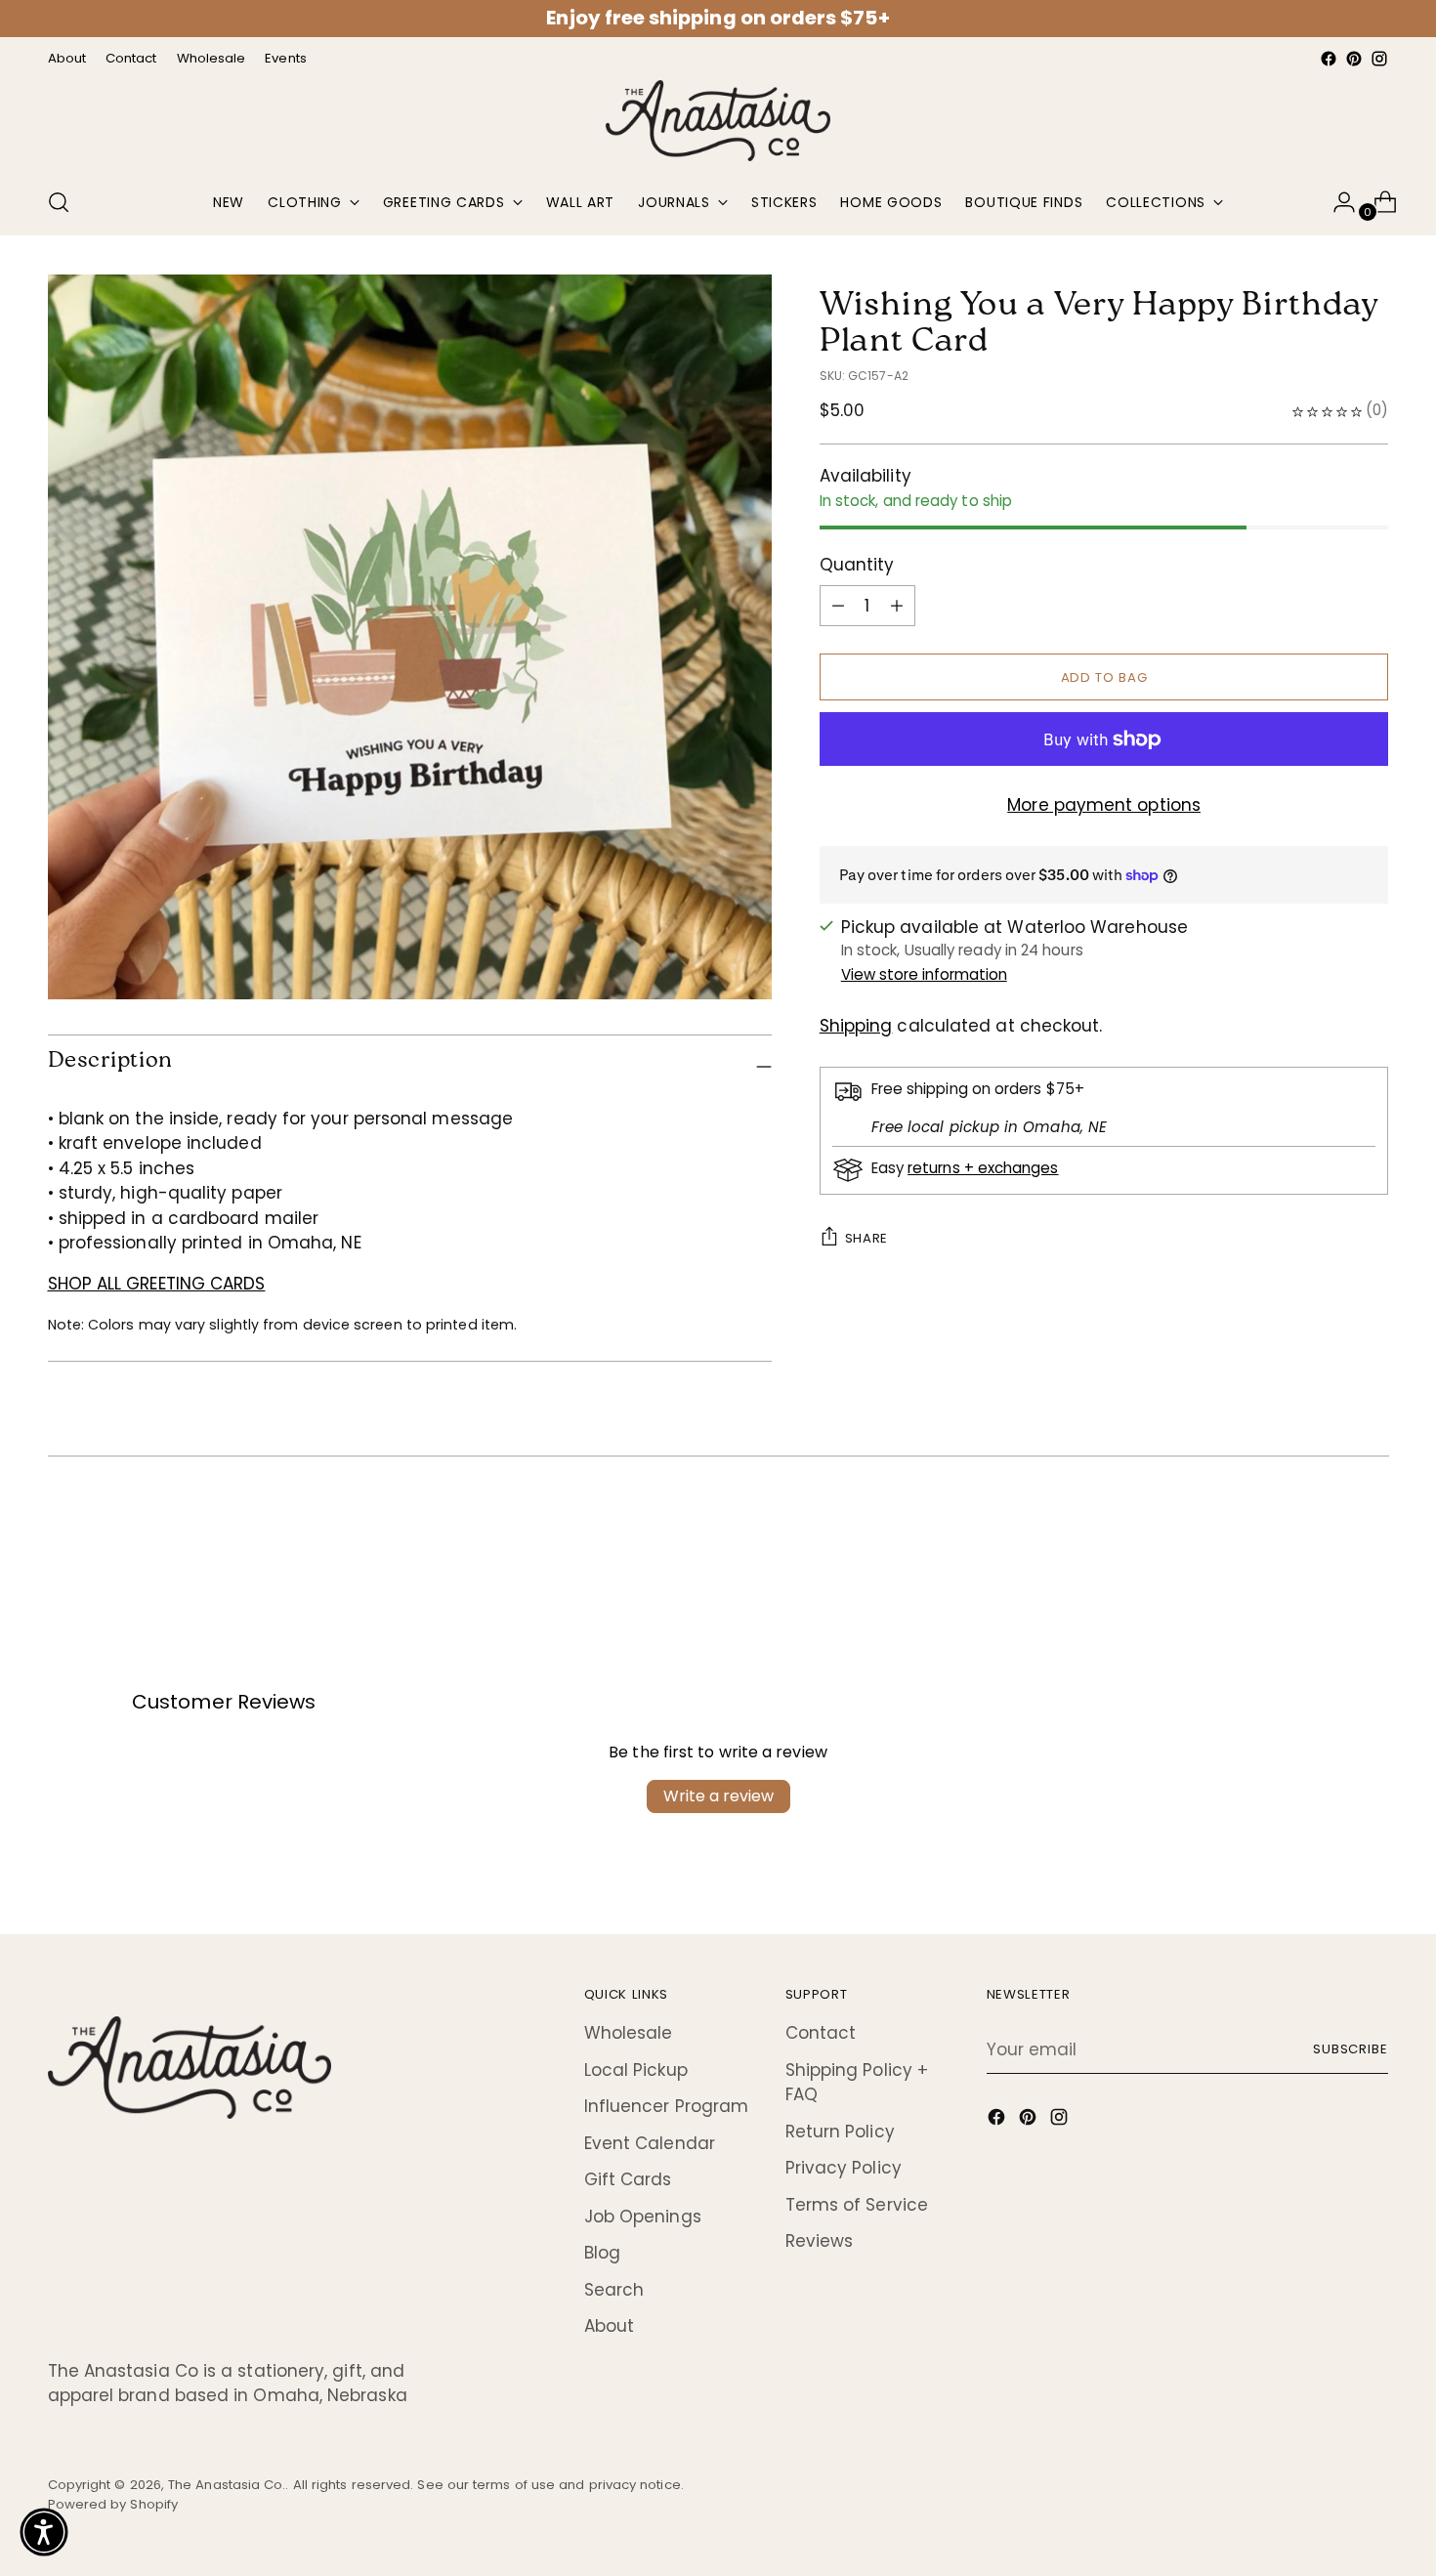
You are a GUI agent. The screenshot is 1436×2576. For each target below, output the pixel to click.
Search (614, 2290)
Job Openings (643, 2217)
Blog (602, 2253)
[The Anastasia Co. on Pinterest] (1354, 59)
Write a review (718, 1796)
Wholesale (629, 2033)
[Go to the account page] (1336, 202)
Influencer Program (667, 2106)
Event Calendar (650, 2143)
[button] (44, 2532)
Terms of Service (857, 2205)
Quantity (857, 565)
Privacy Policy (844, 2168)
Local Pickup (636, 2070)
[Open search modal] (59, 202)
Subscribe (1351, 2049)
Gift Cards (628, 2179)
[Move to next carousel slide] (1373, 1534)
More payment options (1104, 805)
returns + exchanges (983, 1168)
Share (866, 1238)
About (609, 2326)
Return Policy (840, 2132)
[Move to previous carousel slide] (1328, 1535)
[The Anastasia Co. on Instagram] (1379, 59)
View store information (924, 974)
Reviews (820, 2241)
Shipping (856, 1026)
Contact (821, 2033)
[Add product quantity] (838, 606)
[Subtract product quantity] (897, 606)
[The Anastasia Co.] (718, 121)
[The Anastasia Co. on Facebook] (1329, 59)
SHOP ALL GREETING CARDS (157, 1284)
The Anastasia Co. (227, 2485)
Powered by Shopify (113, 2504)
